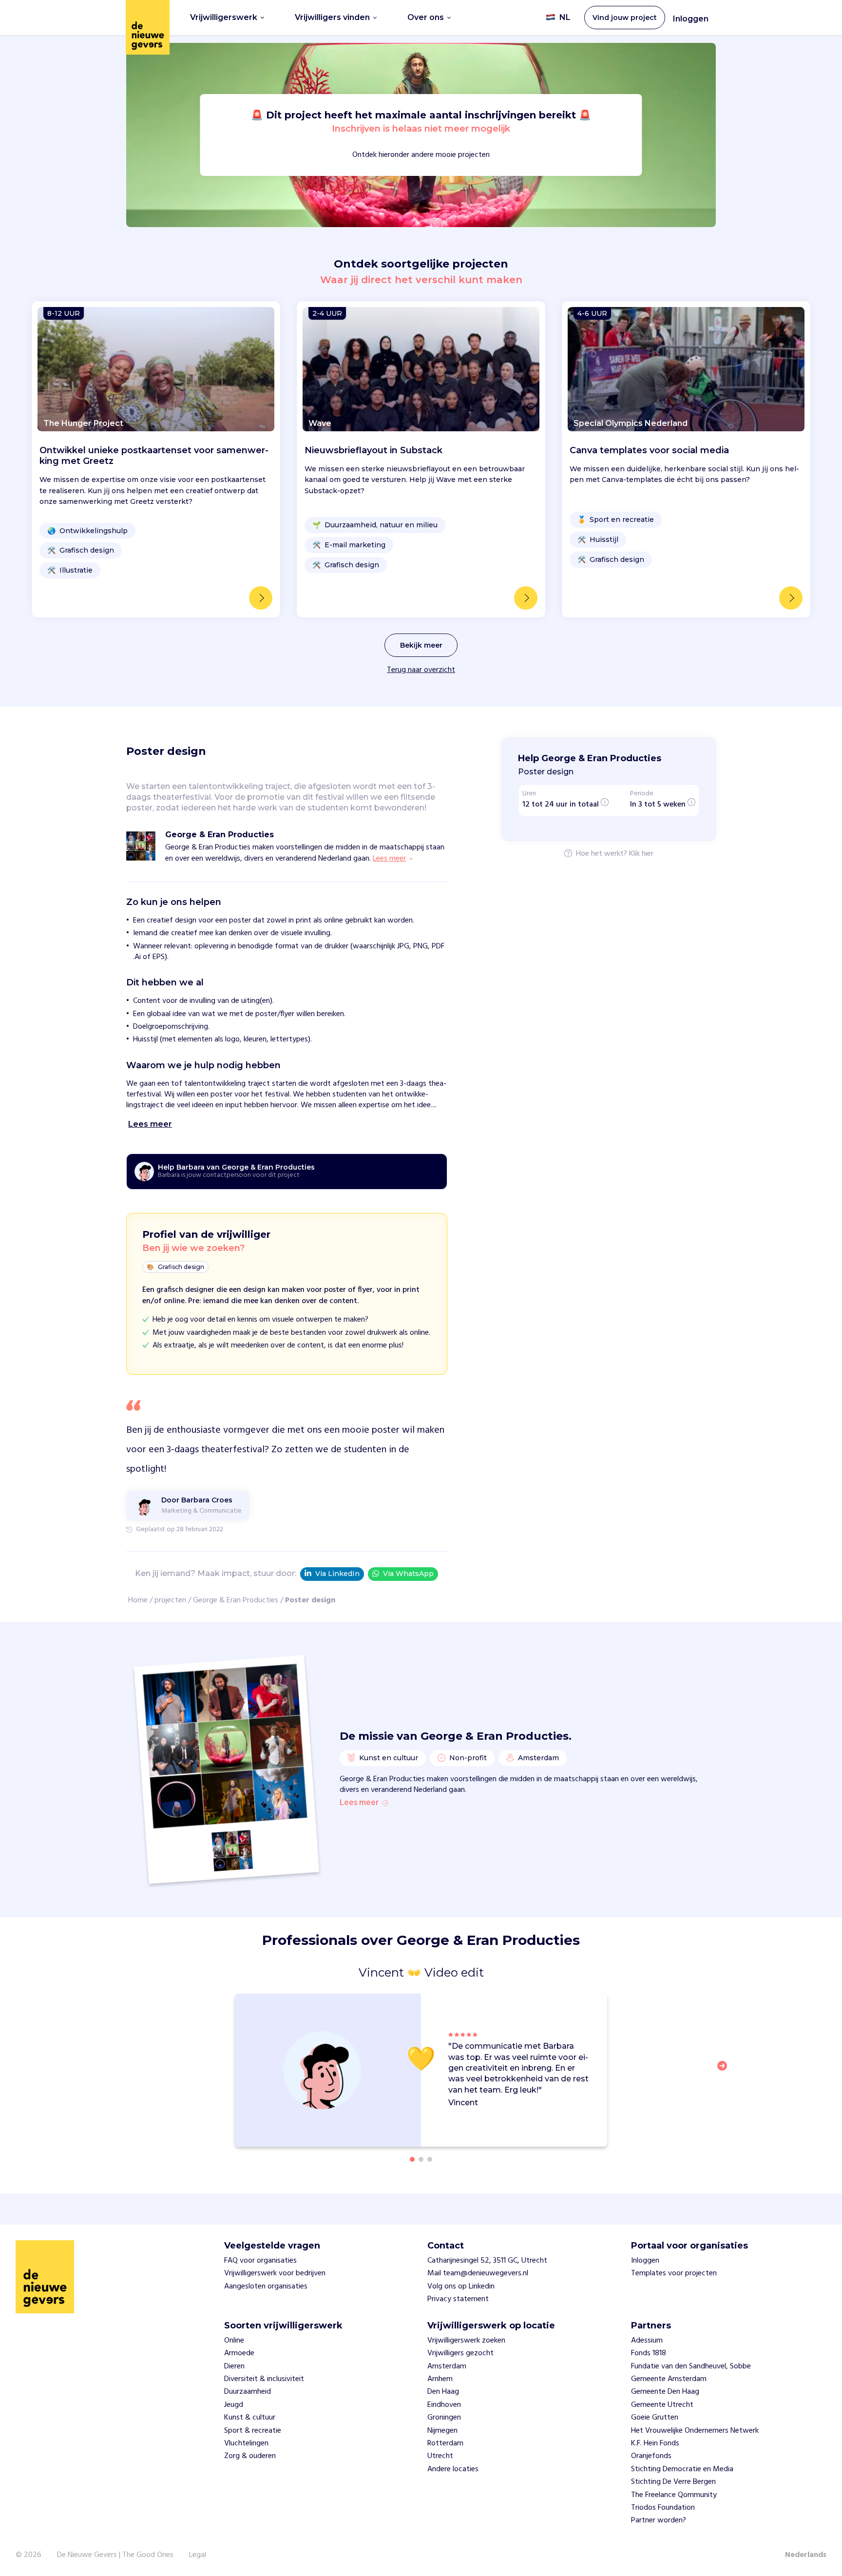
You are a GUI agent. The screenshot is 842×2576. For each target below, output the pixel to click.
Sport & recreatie (253, 2431)
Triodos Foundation (663, 2508)
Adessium (647, 2341)
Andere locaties (453, 2469)
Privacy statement (458, 2299)
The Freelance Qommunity (674, 2495)
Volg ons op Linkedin (461, 2287)
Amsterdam (447, 2366)
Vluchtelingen (246, 2443)
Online (234, 2341)
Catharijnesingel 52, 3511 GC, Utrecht (487, 2261)
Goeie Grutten (655, 2418)
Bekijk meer (421, 645)
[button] (725, 2072)
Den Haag (443, 2392)
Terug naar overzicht (421, 670)
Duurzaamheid (248, 2392)
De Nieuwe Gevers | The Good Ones (115, 2555)
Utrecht (440, 2456)
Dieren (234, 2366)
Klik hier (641, 854)
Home (138, 1600)
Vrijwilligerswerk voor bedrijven (275, 2273)
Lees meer (359, 1803)
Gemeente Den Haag (665, 2392)
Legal (198, 2555)
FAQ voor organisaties (260, 2261)
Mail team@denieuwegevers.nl (478, 2273)
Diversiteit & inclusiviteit (264, 2379)
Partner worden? (659, 2520)
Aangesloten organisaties (266, 2287)
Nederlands (806, 2555)
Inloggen (691, 19)
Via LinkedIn (337, 1574)
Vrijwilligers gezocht (460, 2353)
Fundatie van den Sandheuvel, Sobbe (691, 2366)
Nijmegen (442, 2431)
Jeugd (234, 2405)
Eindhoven (444, 2405)
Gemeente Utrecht (662, 2405)
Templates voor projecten (674, 2273)
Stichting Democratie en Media (682, 2469)
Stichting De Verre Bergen (673, 2482)
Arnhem (440, 2379)
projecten (170, 1600)
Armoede (239, 2353)
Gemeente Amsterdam (669, 2379)
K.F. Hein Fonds (655, 2443)
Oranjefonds (651, 2456)
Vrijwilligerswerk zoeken (466, 2341)
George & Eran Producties (236, 1600)
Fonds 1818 (649, 2353)
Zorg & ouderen (250, 2456)
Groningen (444, 2418)
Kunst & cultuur (250, 2418)
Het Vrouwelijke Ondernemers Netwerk (695, 2431)
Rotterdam (445, 2443)
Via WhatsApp (408, 1574)
